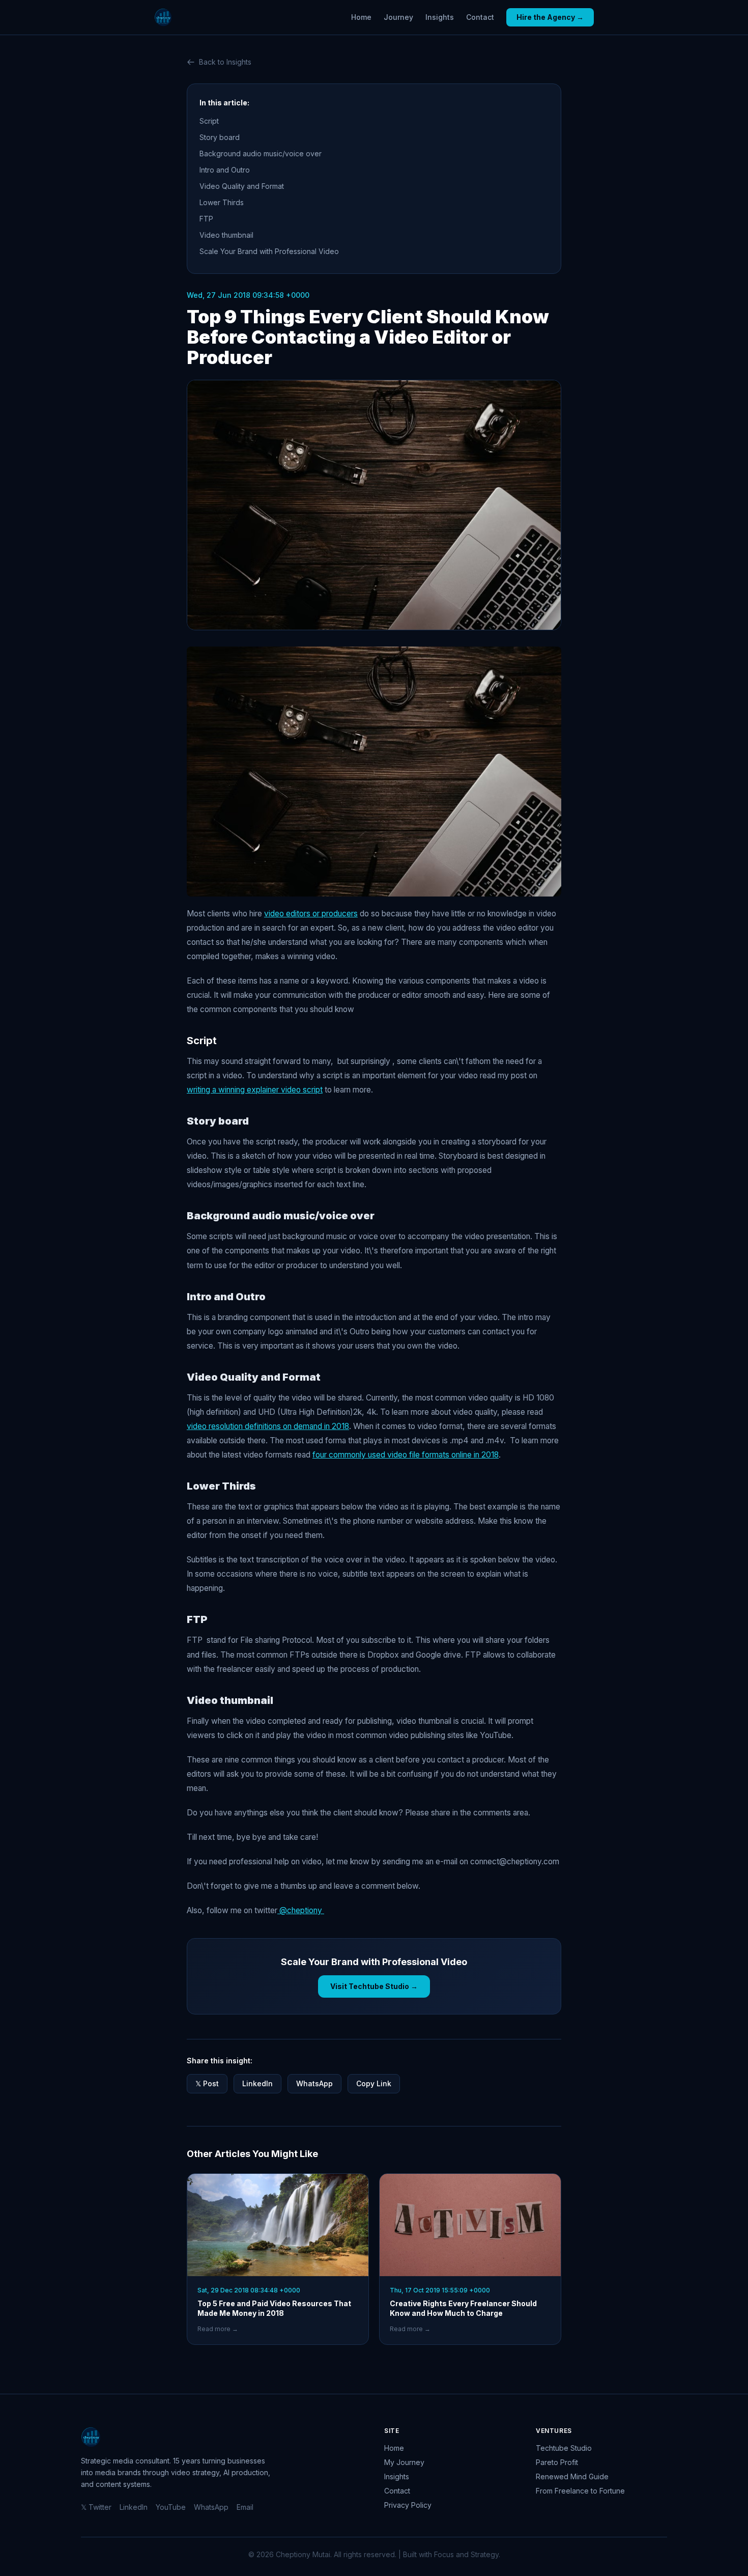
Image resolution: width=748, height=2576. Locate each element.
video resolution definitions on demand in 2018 (268, 1426)
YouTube (171, 2507)
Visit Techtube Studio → (374, 1986)
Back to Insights (225, 62)
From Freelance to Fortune (580, 2491)
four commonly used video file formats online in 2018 (406, 1455)
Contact (480, 17)
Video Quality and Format (244, 186)
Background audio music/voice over (262, 153)
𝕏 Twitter (96, 2507)
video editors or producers (311, 914)
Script (209, 121)
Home (361, 17)
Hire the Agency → (550, 17)
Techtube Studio (564, 2448)
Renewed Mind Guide (572, 2476)
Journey (398, 17)
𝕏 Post (207, 2083)
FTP (207, 219)
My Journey (404, 2462)
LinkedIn (257, 2083)
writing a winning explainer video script (255, 1090)
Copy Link (374, 2083)
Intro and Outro (226, 170)
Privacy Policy (408, 2505)
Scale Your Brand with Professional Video (269, 251)
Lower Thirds (223, 202)
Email (245, 2507)
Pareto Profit (557, 2462)
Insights (440, 17)
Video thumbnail (228, 235)
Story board (221, 137)
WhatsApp (314, 2083)
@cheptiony (301, 1910)
